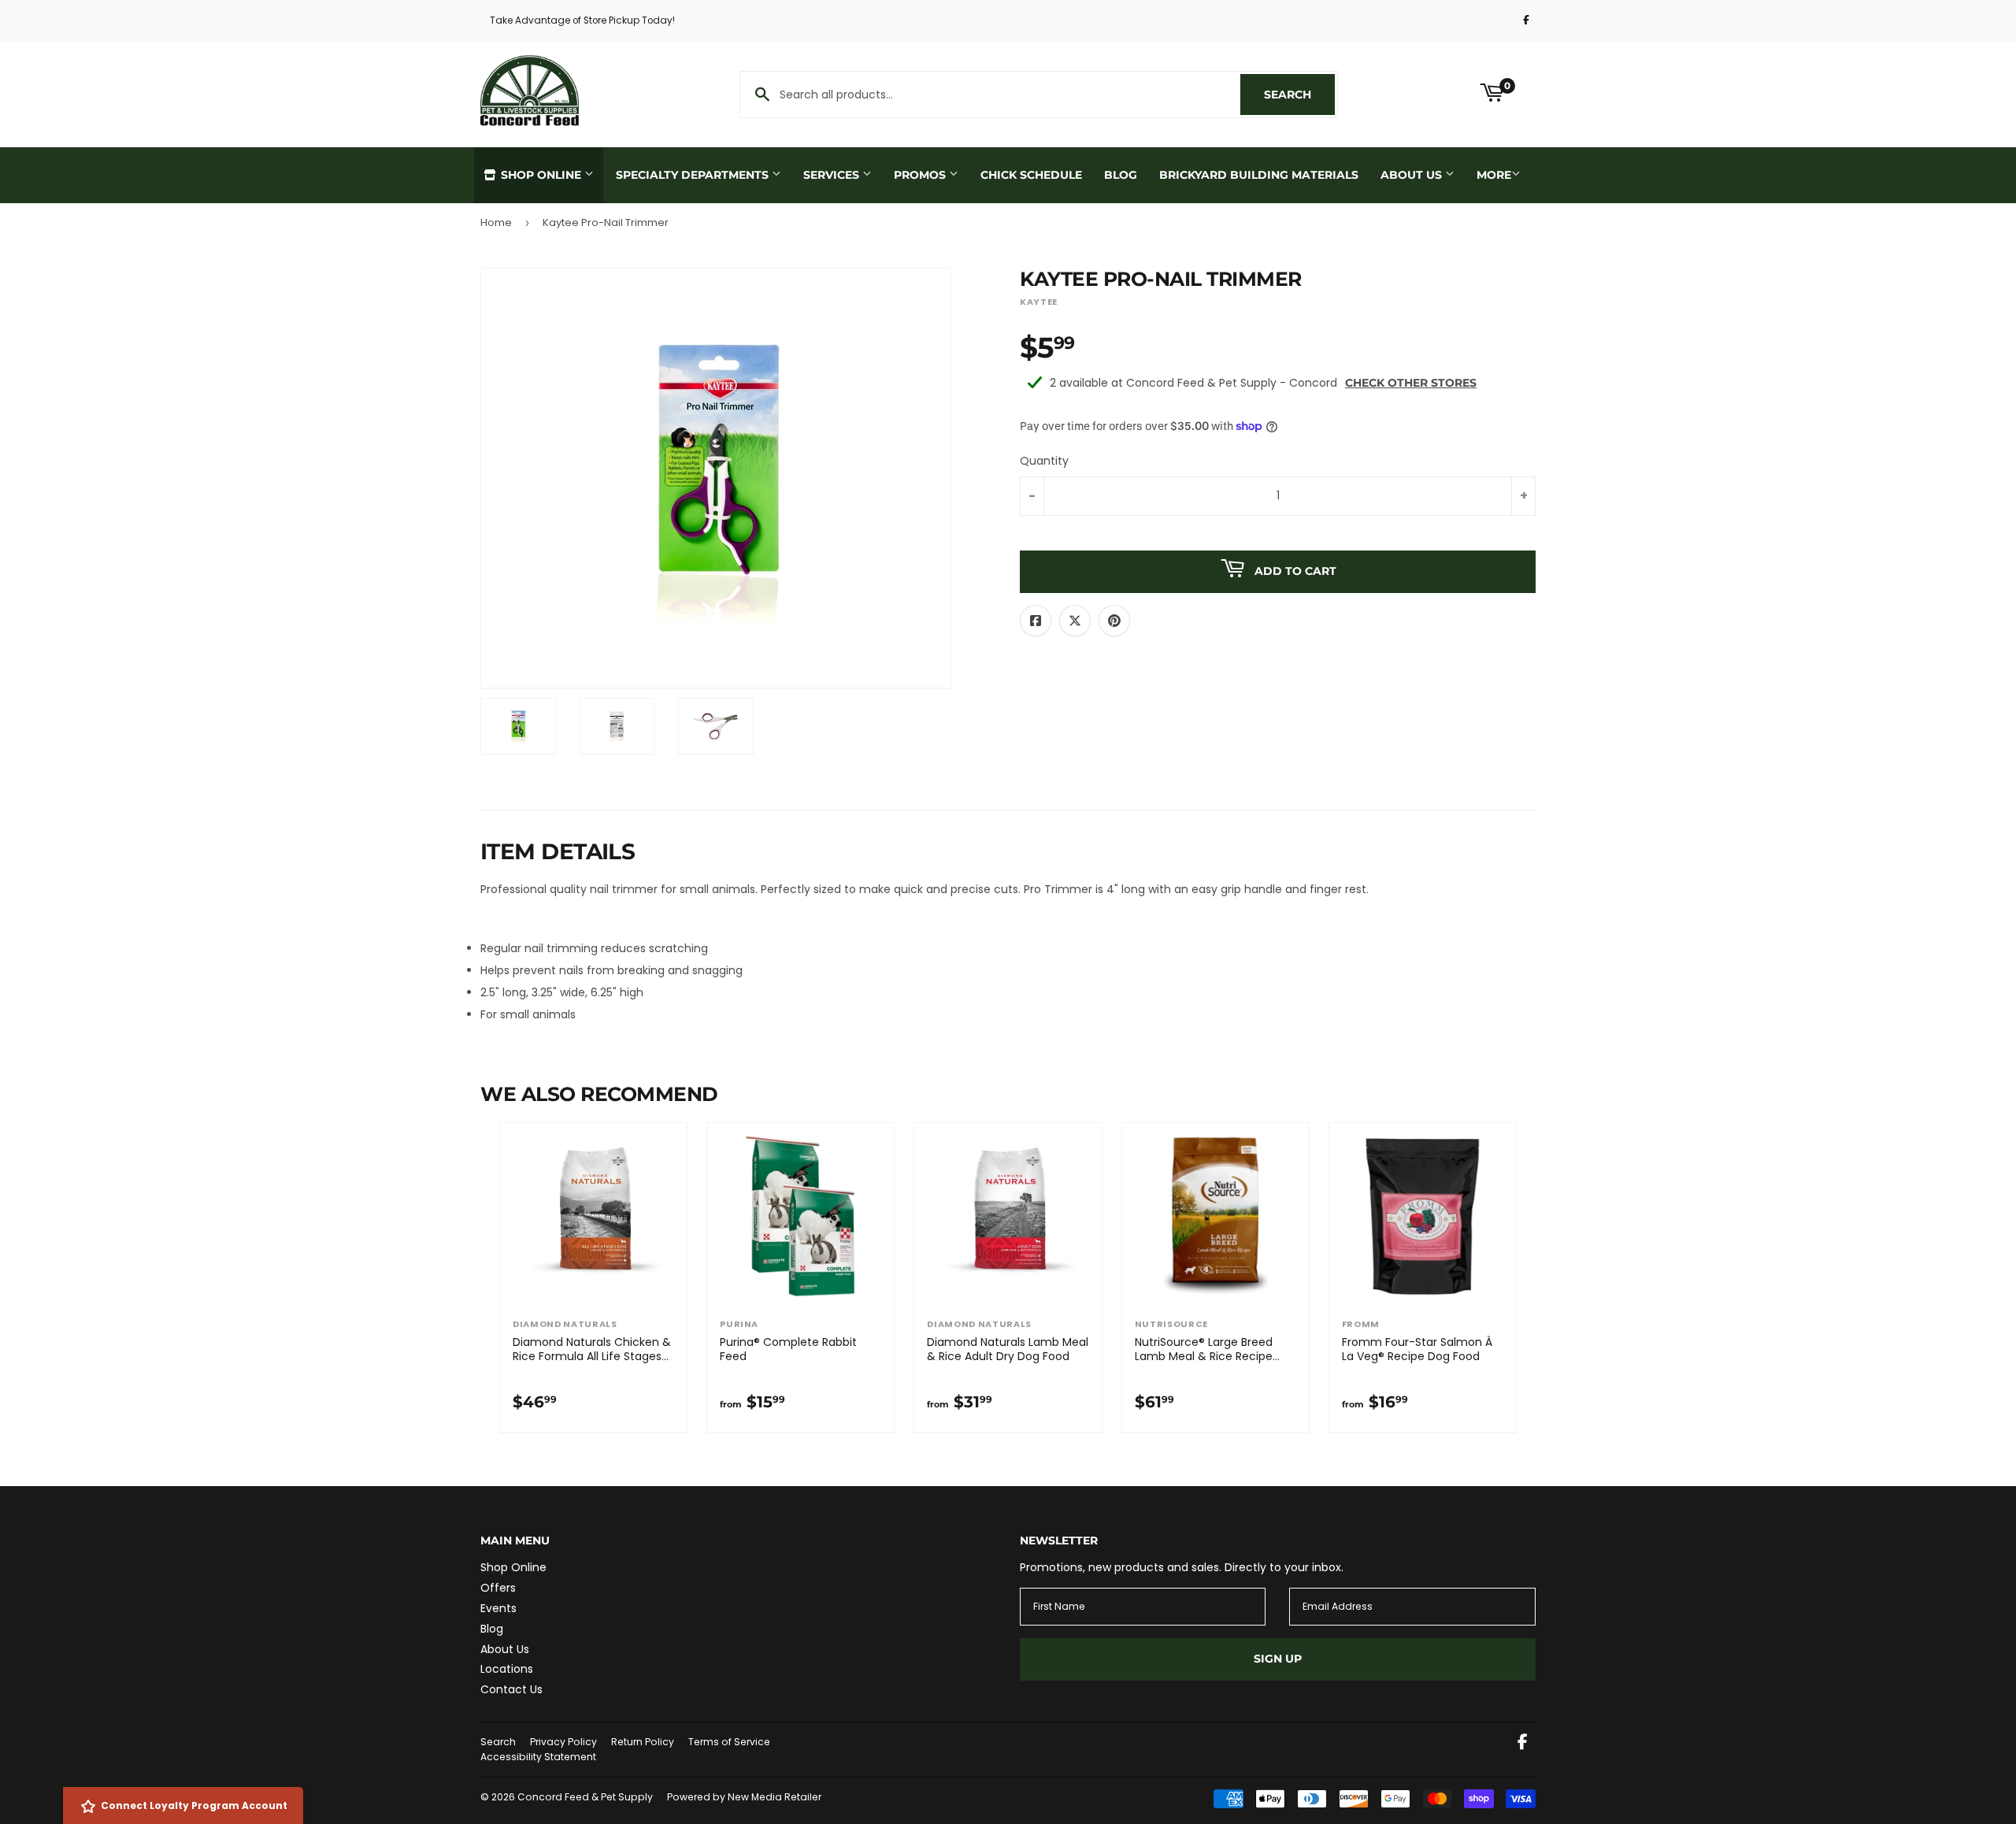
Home (496, 222)
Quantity (1044, 461)
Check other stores (1411, 383)
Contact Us (511, 1689)
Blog (1121, 175)
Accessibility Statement (538, 1757)
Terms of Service (729, 1742)
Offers (498, 1588)
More (1494, 175)
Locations (507, 1669)
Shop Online (541, 175)
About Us (1413, 175)
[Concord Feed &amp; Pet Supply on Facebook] (1523, 1744)
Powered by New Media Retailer (744, 1797)
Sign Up (1278, 1659)
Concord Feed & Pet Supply (585, 1797)
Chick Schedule (1031, 175)
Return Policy (643, 1742)
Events (498, 1608)
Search (1299, 95)
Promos (921, 175)
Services (833, 175)
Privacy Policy (563, 1742)
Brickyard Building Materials (1259, 175)
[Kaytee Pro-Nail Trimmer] (518, 726)
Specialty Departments (694, 175)
